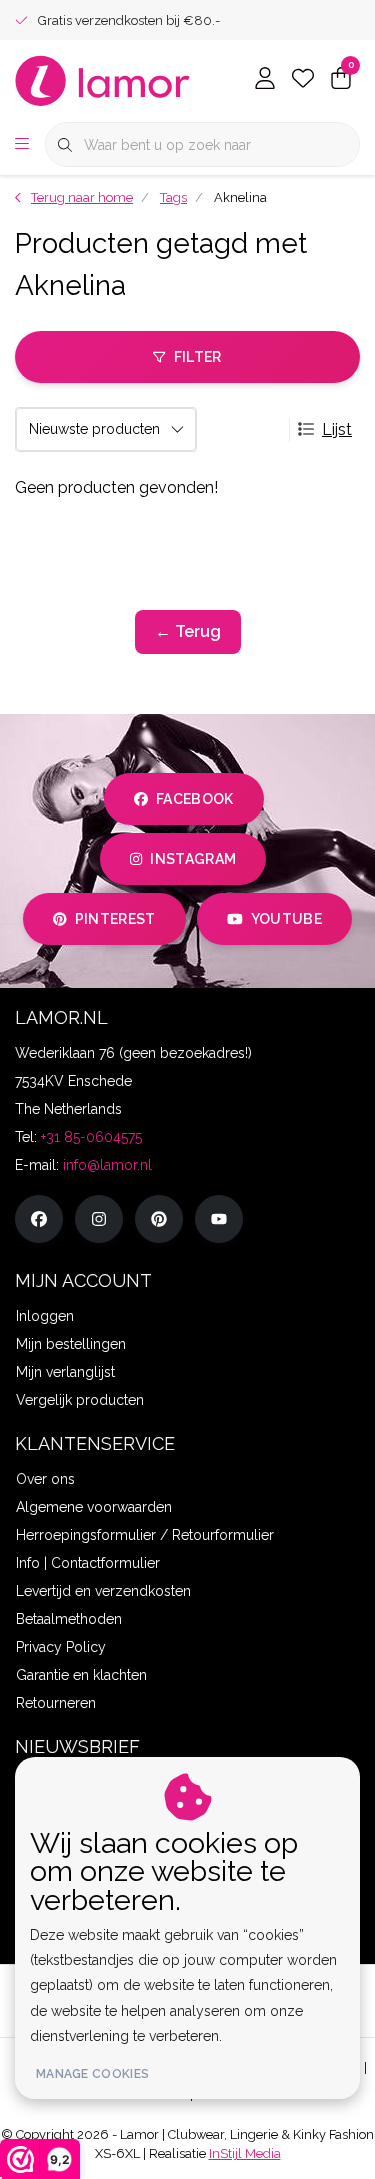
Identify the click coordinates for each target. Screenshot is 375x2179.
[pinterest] (159, 1219)
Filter (198, 357)
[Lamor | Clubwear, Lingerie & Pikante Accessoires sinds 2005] (103, 79)
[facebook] (39, 1219)
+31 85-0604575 (91, 1137)
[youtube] (219, 1219)
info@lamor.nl (107, 1165)
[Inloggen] (265, 80)
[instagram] (99, 1219)
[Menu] (22, 145)
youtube (286, 919)
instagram (194, 859)
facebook (195, 799)
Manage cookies (92, 2074)
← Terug (188, 631)
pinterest (114, 919)
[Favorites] (303, 80)
